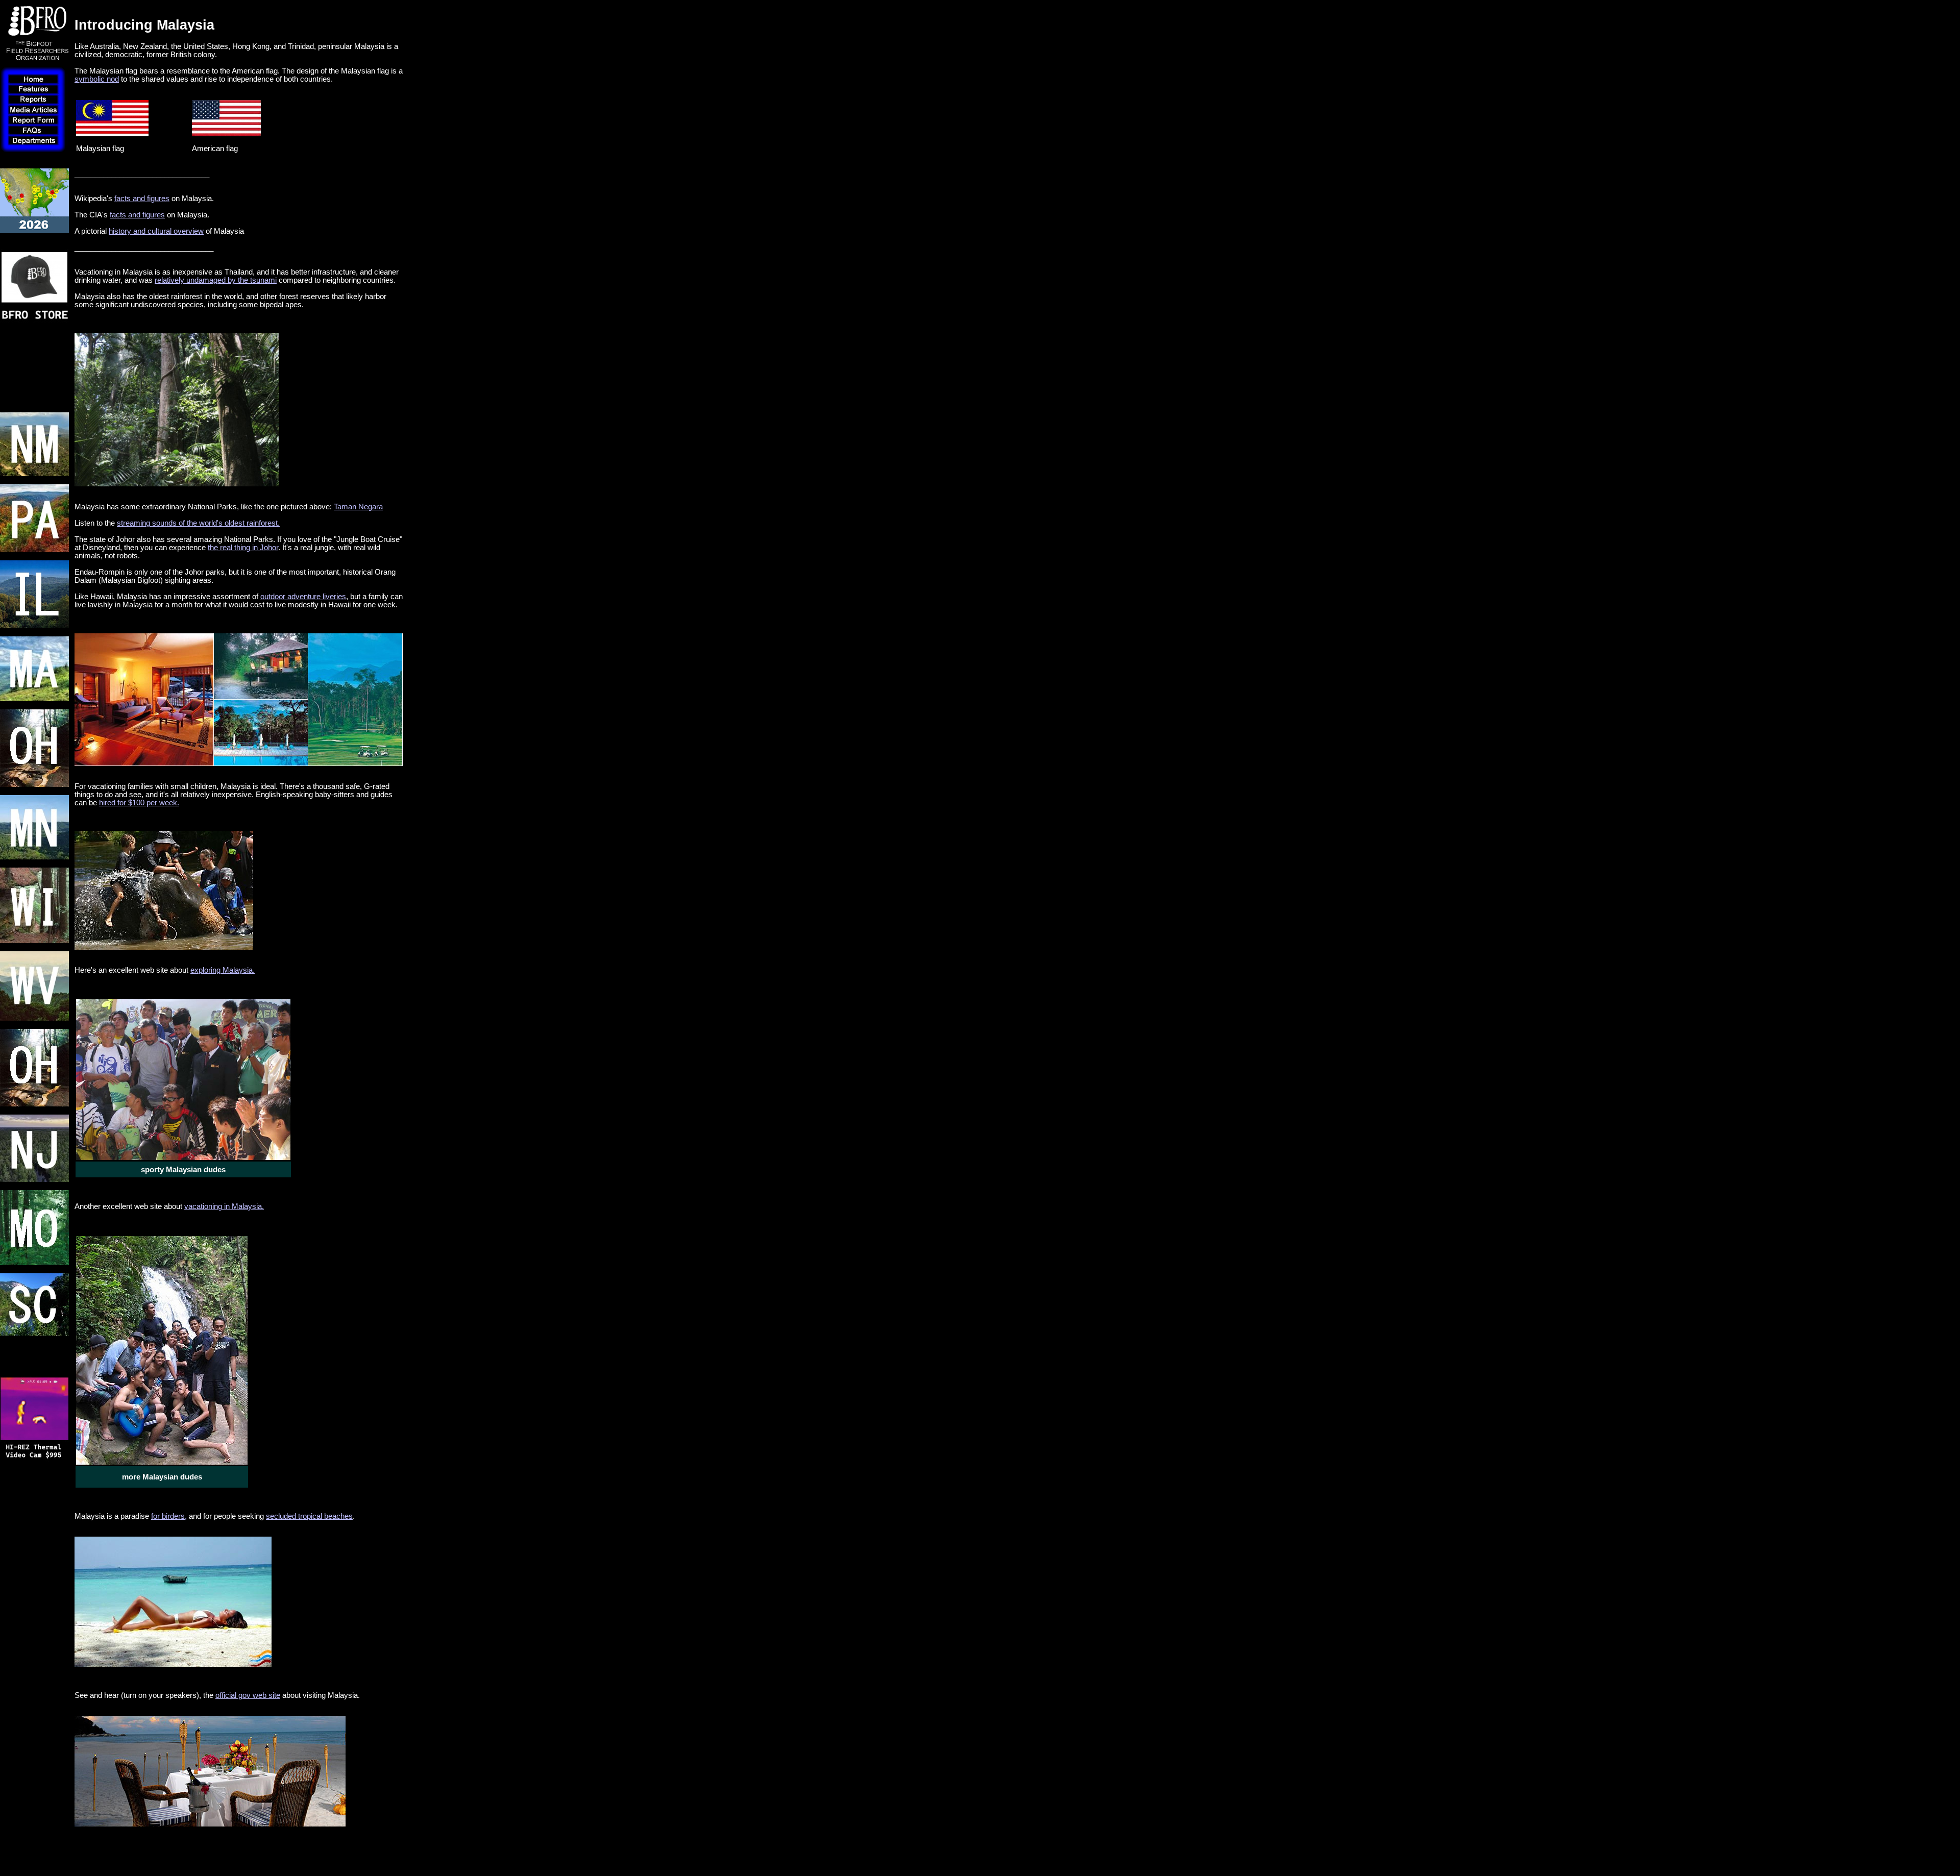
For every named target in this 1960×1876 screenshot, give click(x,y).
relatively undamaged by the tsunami (216, 280)
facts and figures (142, 199)
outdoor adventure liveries (303, 597)
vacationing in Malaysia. (224, 1206)
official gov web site (248, 1695)
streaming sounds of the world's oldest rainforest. (198, 523)
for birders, (169, 1516)
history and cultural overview (156, 231)
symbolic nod (97, 79)
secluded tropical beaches (309, 1516)
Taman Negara (358, 507)
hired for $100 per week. (139, 803)
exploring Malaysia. (223, 970)
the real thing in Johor (243, 548)
